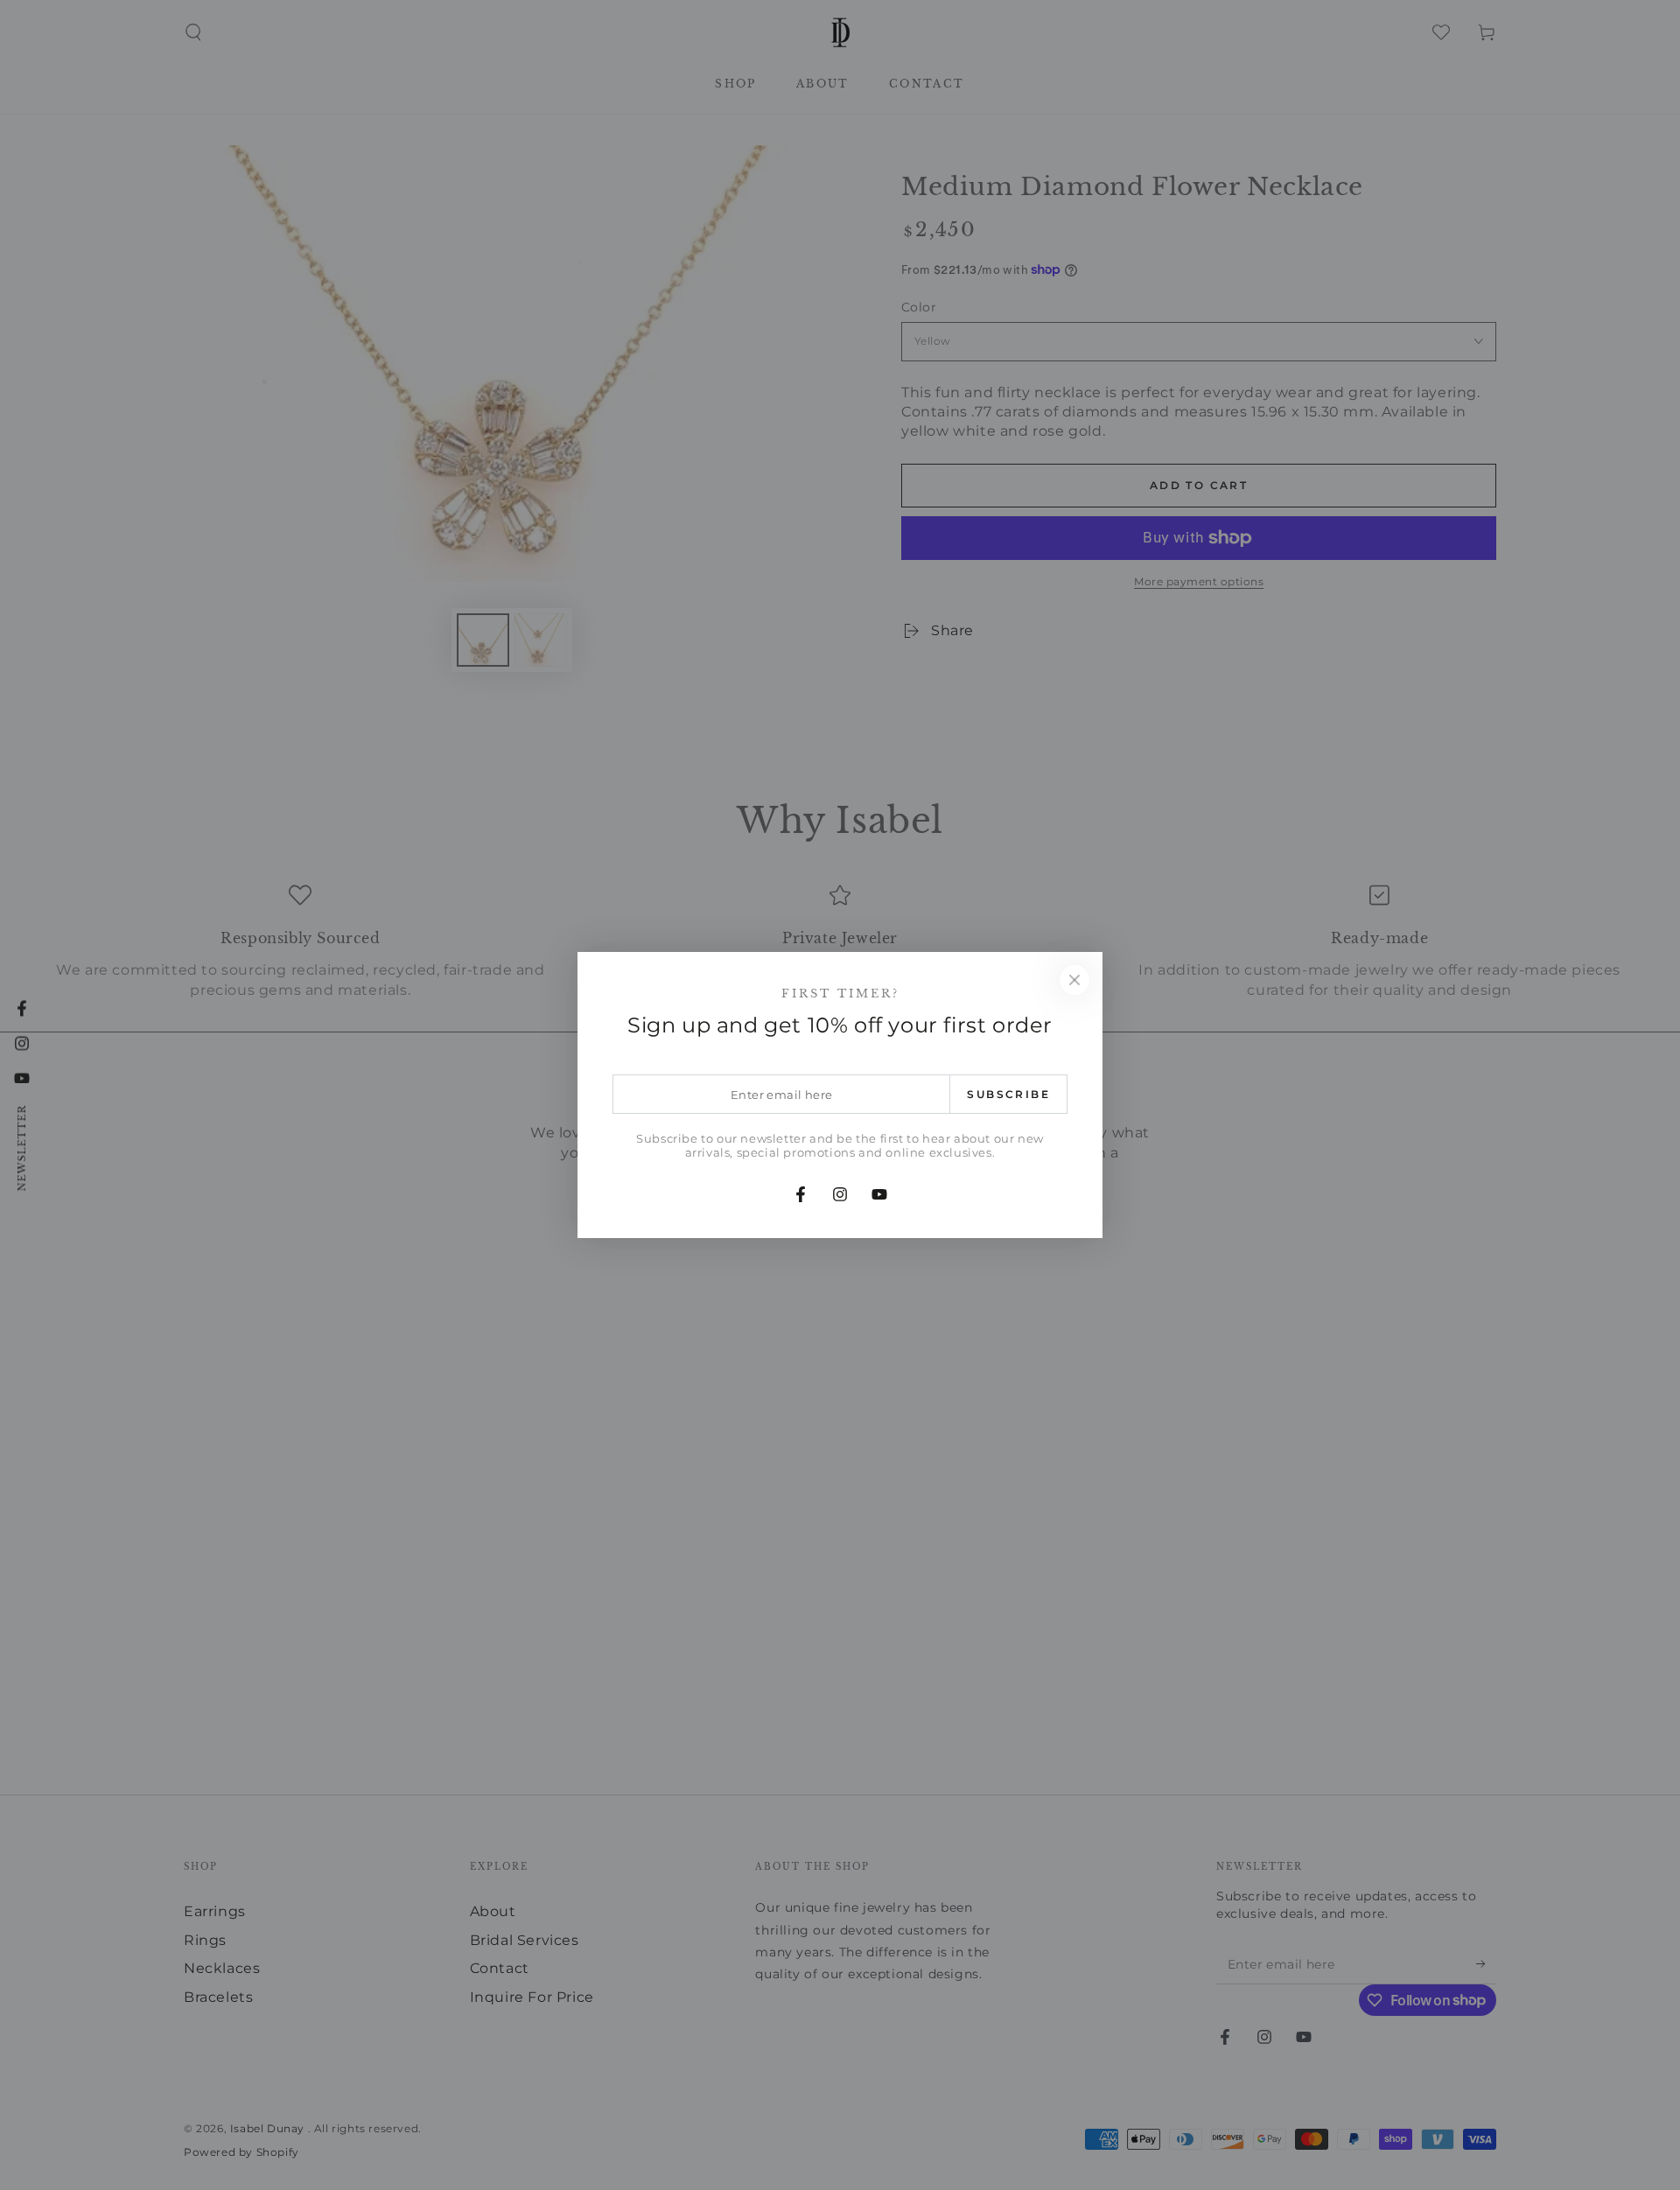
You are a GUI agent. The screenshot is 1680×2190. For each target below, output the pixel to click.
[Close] (1074, 980)
